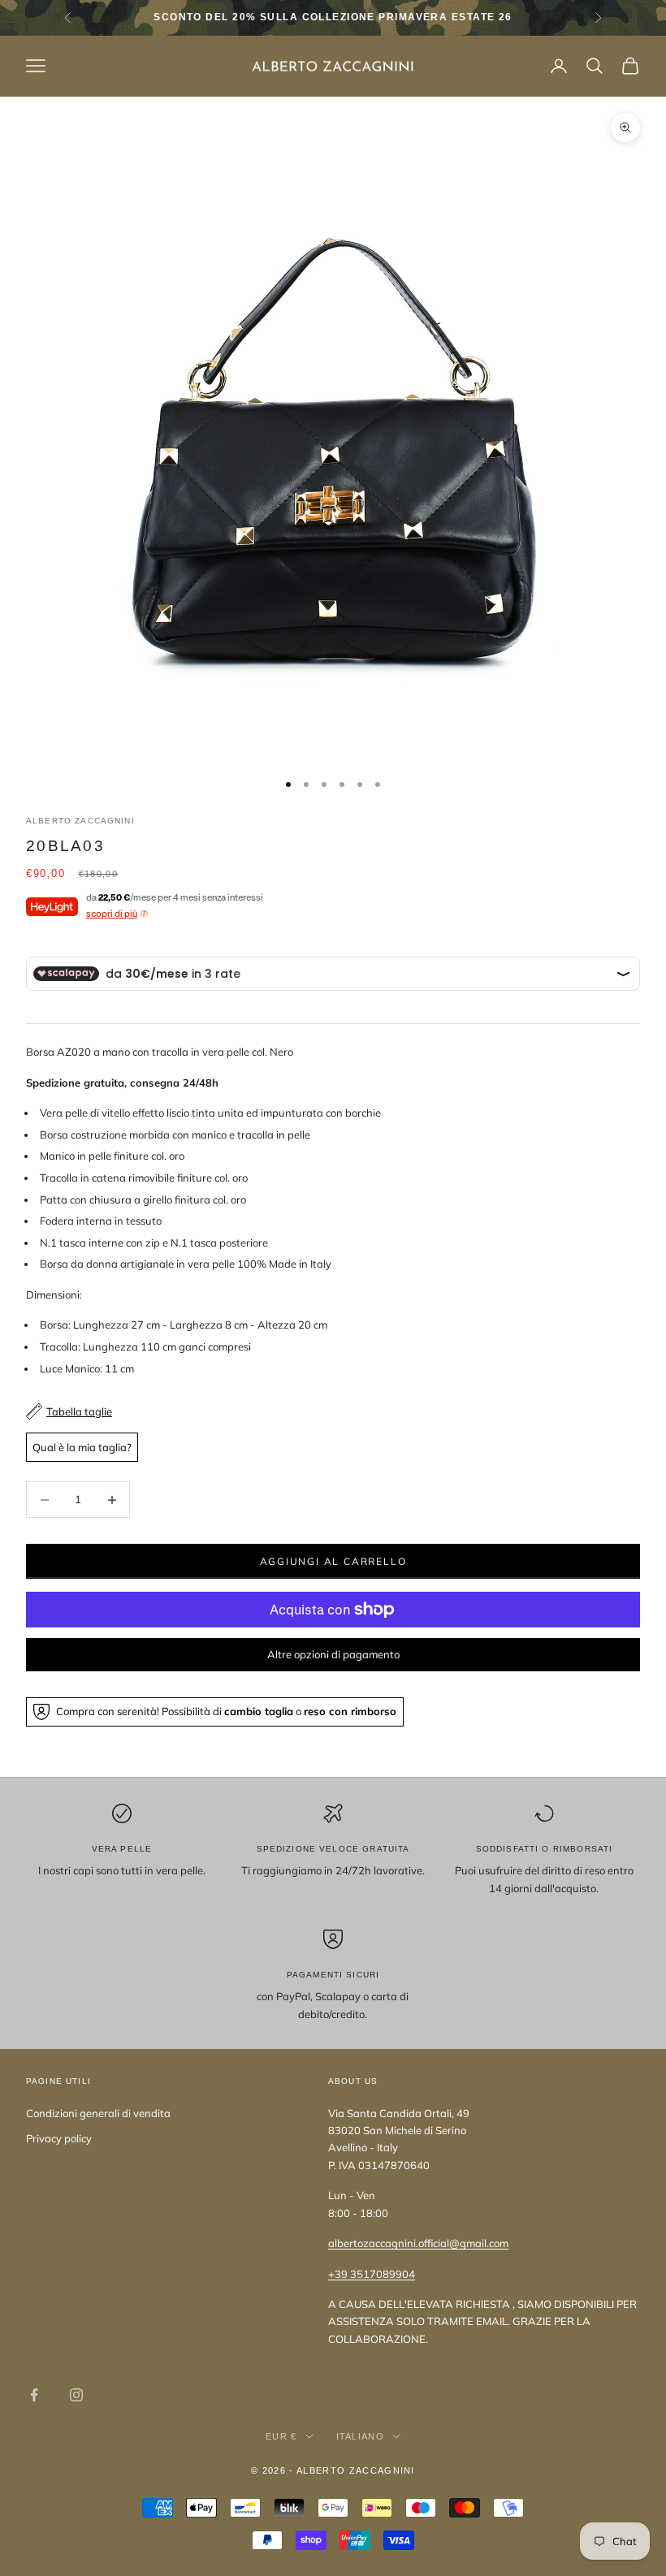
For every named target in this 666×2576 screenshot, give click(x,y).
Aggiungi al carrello (333, 1561)
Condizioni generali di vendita (98, 2113)
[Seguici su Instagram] (76, 2395)
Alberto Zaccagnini (80, 821)
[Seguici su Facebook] (34, 2395)
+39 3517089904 (372, 2274)
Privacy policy (59, 2138)
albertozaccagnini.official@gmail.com (418, 2243)
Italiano (361, 2436)
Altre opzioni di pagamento (333, 1654)
